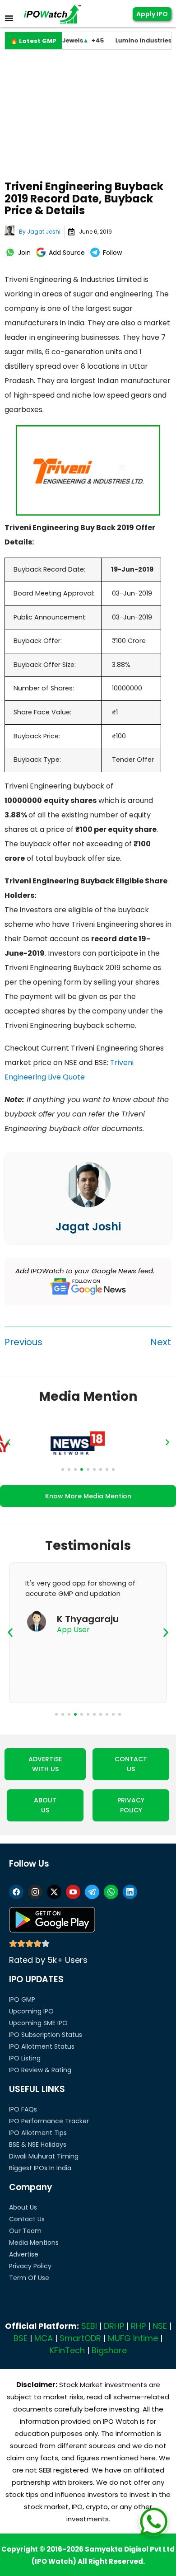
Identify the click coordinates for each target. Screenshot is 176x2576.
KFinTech (67, 2350)
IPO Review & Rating (40, 2070)
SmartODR (80, 2338)
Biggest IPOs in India (40, 2168)
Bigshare (109, 2350)
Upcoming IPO (31, 2011)
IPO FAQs (23, 2109)
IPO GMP (22, 1999)
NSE (160, 2326)
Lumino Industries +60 (135, 40)
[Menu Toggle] (9, 18)
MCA (44, 2338)
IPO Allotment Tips (38, 2133)
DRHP (114, 2326)
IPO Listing (25, 2058)
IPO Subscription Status (46, 2035)
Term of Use (29, 2278)
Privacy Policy (30, 2266)
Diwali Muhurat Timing (44, 2156)
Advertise (24, 2254)
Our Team (25, 2231)
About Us (23, 2207)
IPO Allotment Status (42, 2046)
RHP (138, 2326)
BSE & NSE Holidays (38, 2144)
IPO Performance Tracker (49, 2121)
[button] (9, 1442)
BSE (21, 2338)
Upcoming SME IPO (38, 2023)
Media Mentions (34, 2243)
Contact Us (27, 2219)
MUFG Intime (133, 2338)
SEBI (89, 2326)
